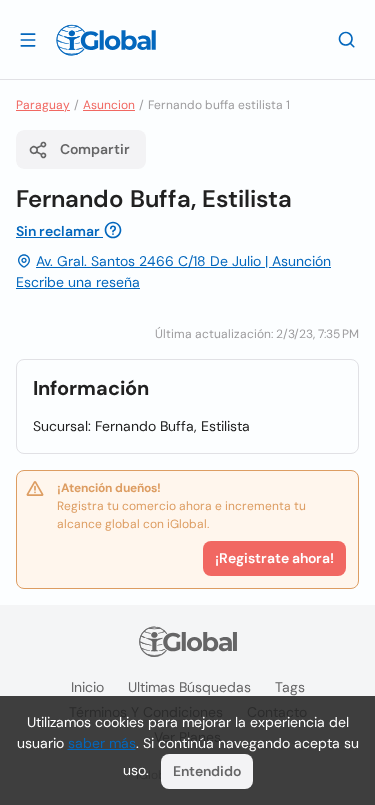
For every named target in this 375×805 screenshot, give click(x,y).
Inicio (87, 687)
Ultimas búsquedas (189, 687)
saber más (102, 743)
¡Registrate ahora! (274, 558)
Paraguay (43, 105)
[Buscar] (347, 39)
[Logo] (106, 40)
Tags (290, 687)
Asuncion (109, 105)
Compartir (95, 149)
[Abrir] (28, 39)
